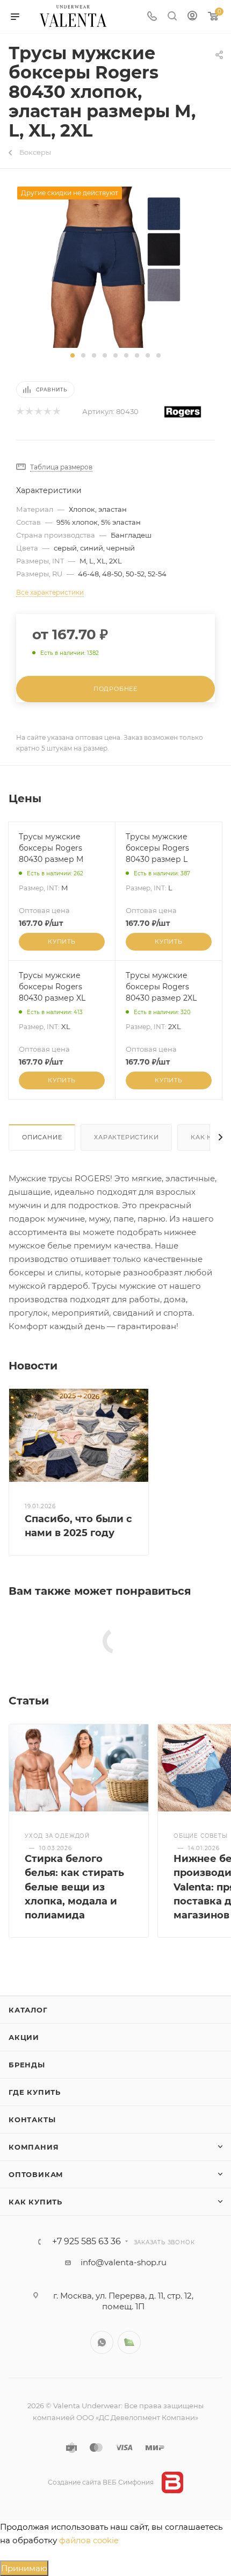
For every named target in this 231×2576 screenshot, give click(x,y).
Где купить (35, 2092)
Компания (34, 2147)
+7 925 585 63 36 (86, 2242)
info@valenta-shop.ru (124, 2262)
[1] (20, 412)
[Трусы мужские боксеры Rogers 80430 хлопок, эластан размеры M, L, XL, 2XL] (115, 266)
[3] (38, 412)
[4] (47, 412)
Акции (24, 2037)
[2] (29, 412)
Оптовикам (36, 2174)
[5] (56, 412)
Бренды (27, 2065)
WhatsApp (102, 2342)
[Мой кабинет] (192, 17)
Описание (42, 1137)
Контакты (32, 2120)
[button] (73, 355)
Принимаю (24, 2568)
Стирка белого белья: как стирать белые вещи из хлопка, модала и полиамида (74, 1887)
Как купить (35, 2202)
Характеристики (126, 1137)
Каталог (28, 2010)
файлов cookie (89, 2540)
